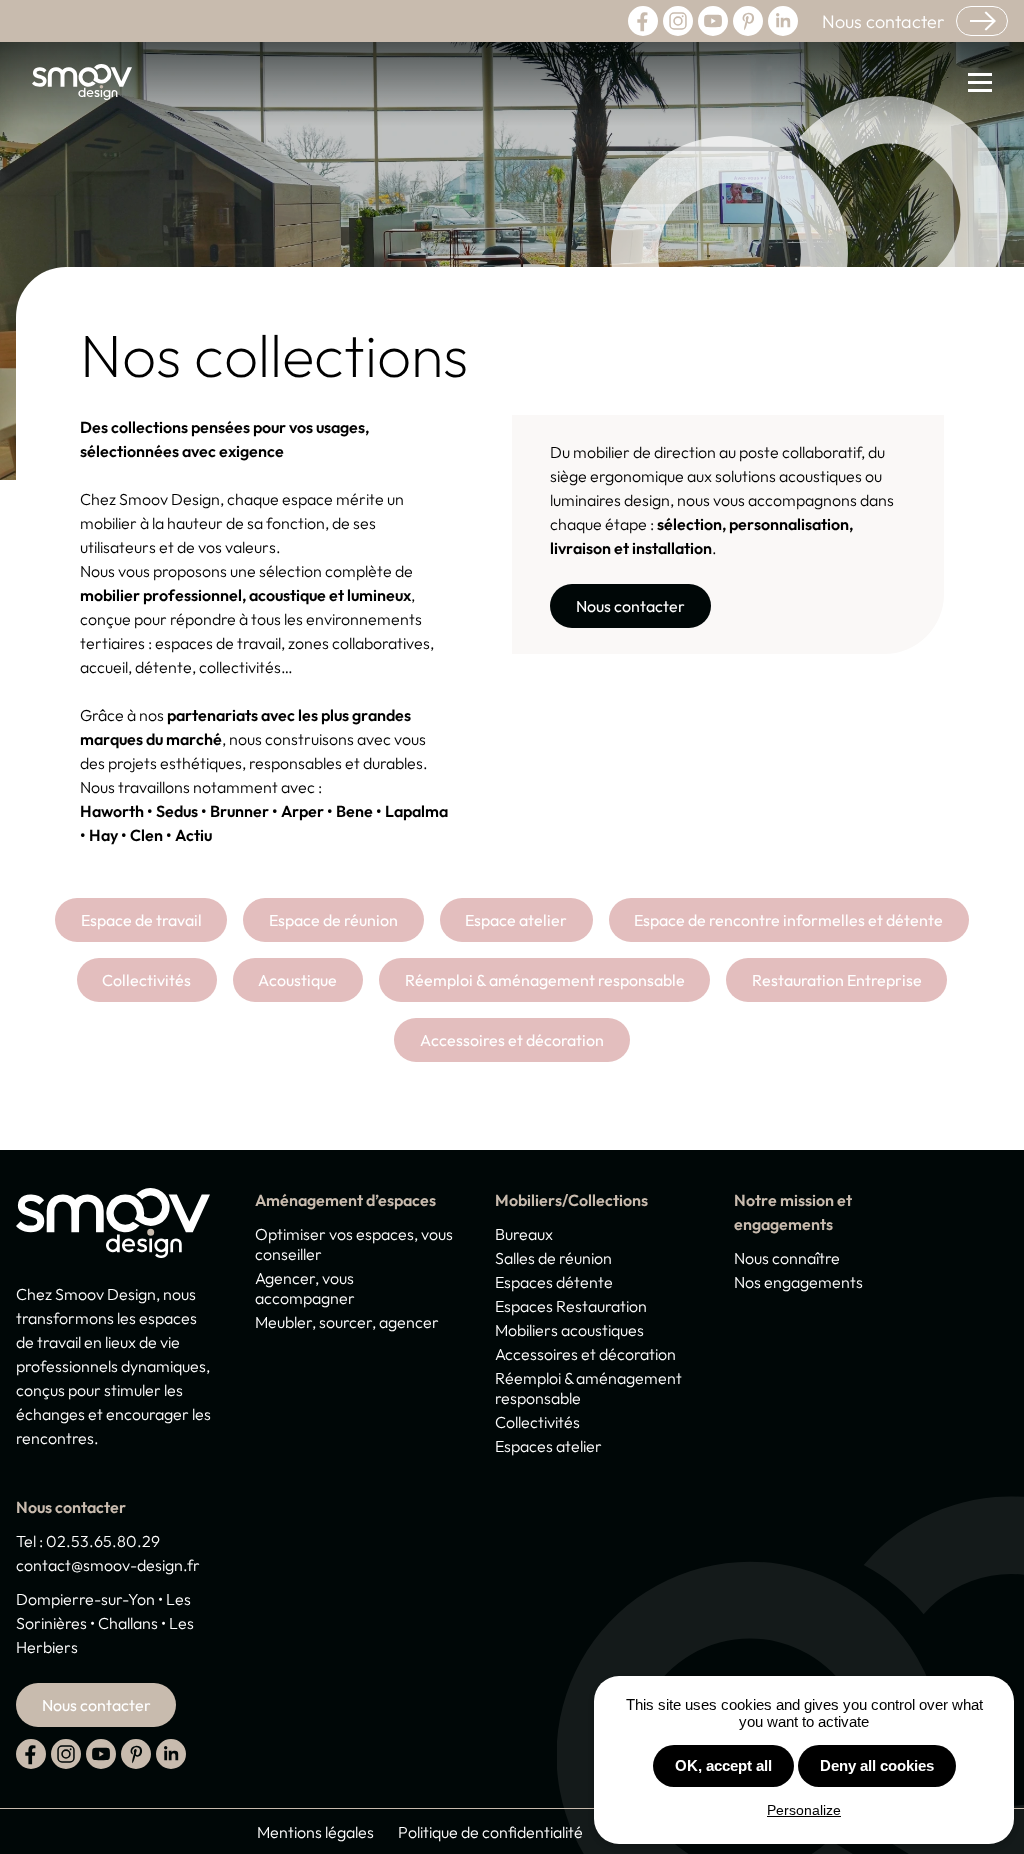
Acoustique (297, 980)
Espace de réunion (333, 920)
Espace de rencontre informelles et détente (788, 920)
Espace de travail (141, 920)
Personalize (804, 1810)
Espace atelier (516, 920)
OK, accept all (723, 1765)
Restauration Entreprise (837, 980)
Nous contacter (883, 21)
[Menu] (972, 84)
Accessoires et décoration (512, 1040)
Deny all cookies (877, 1765)
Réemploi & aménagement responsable (545, 980)
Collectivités (146, 980)
